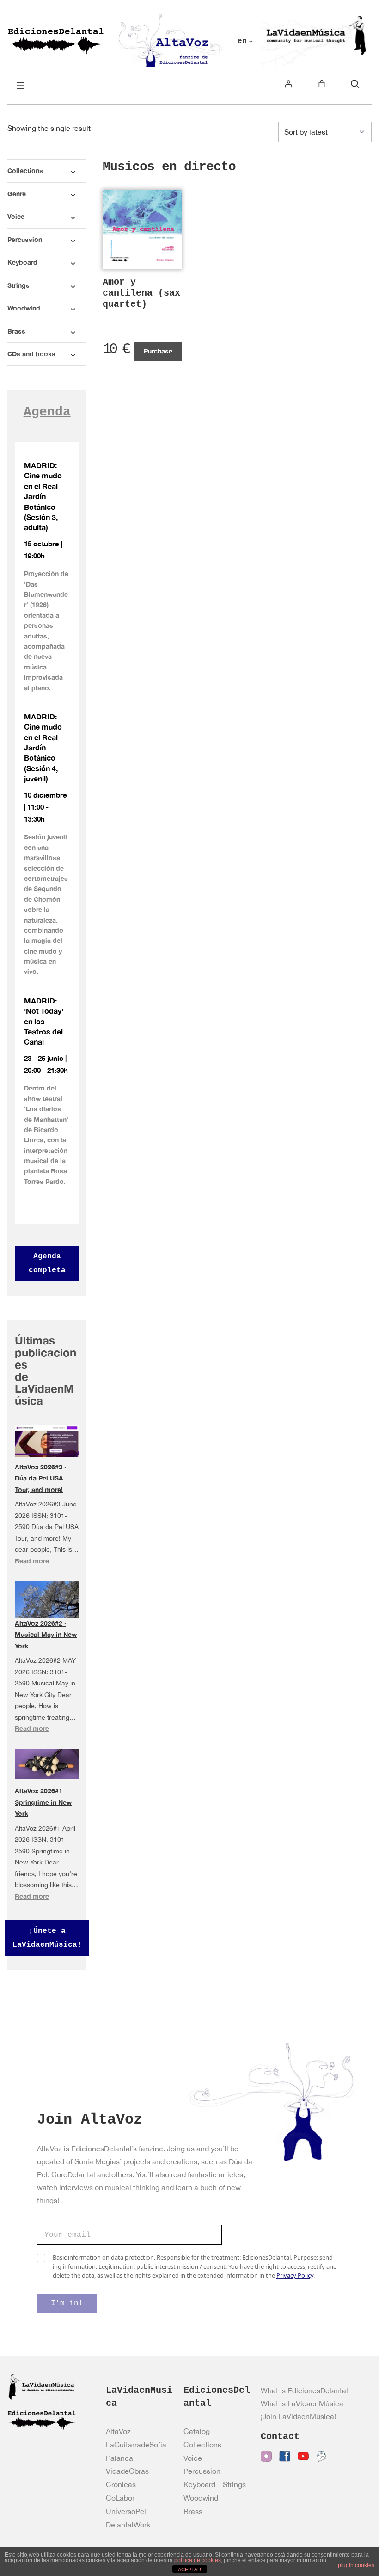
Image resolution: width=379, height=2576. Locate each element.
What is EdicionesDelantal (304, 2390)
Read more (32, 1561)
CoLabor (120, 2498)
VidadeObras (127, 2471)
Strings (234, 2484)
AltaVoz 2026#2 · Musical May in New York (46, 1635)
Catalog (197, 2431)
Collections (202, 2445)
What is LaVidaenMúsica (302, 2403)
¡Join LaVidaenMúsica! (298, 2416)
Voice (193, 2458)
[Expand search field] (355, 84)
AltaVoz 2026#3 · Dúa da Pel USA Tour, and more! (40, 1478)
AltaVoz (118, 2431)
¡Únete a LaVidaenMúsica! (47, 1938)
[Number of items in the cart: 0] (322, 84)
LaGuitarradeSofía (136, 2445)
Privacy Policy (295, 2275)
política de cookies (198, 2560)
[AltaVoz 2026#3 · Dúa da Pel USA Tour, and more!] (47, 1441)
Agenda (47, 412)
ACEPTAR (189, 2570)
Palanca (119, 2458)
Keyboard (199, 2484)
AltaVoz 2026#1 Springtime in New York (43, 1802)
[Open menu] (20, 86)
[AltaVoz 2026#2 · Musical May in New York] (47, 1602)
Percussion (202, 2471)
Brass (193, 2511)
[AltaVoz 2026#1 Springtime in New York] (47, 1764)
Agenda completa (47, 1263)
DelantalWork (128, 2525)
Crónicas (121, 2484)
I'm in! (67, 2304)
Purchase (158, 351)
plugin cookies (356, 2565)
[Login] (288, 84)
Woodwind (201, 2498)
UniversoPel (126, 2511)
